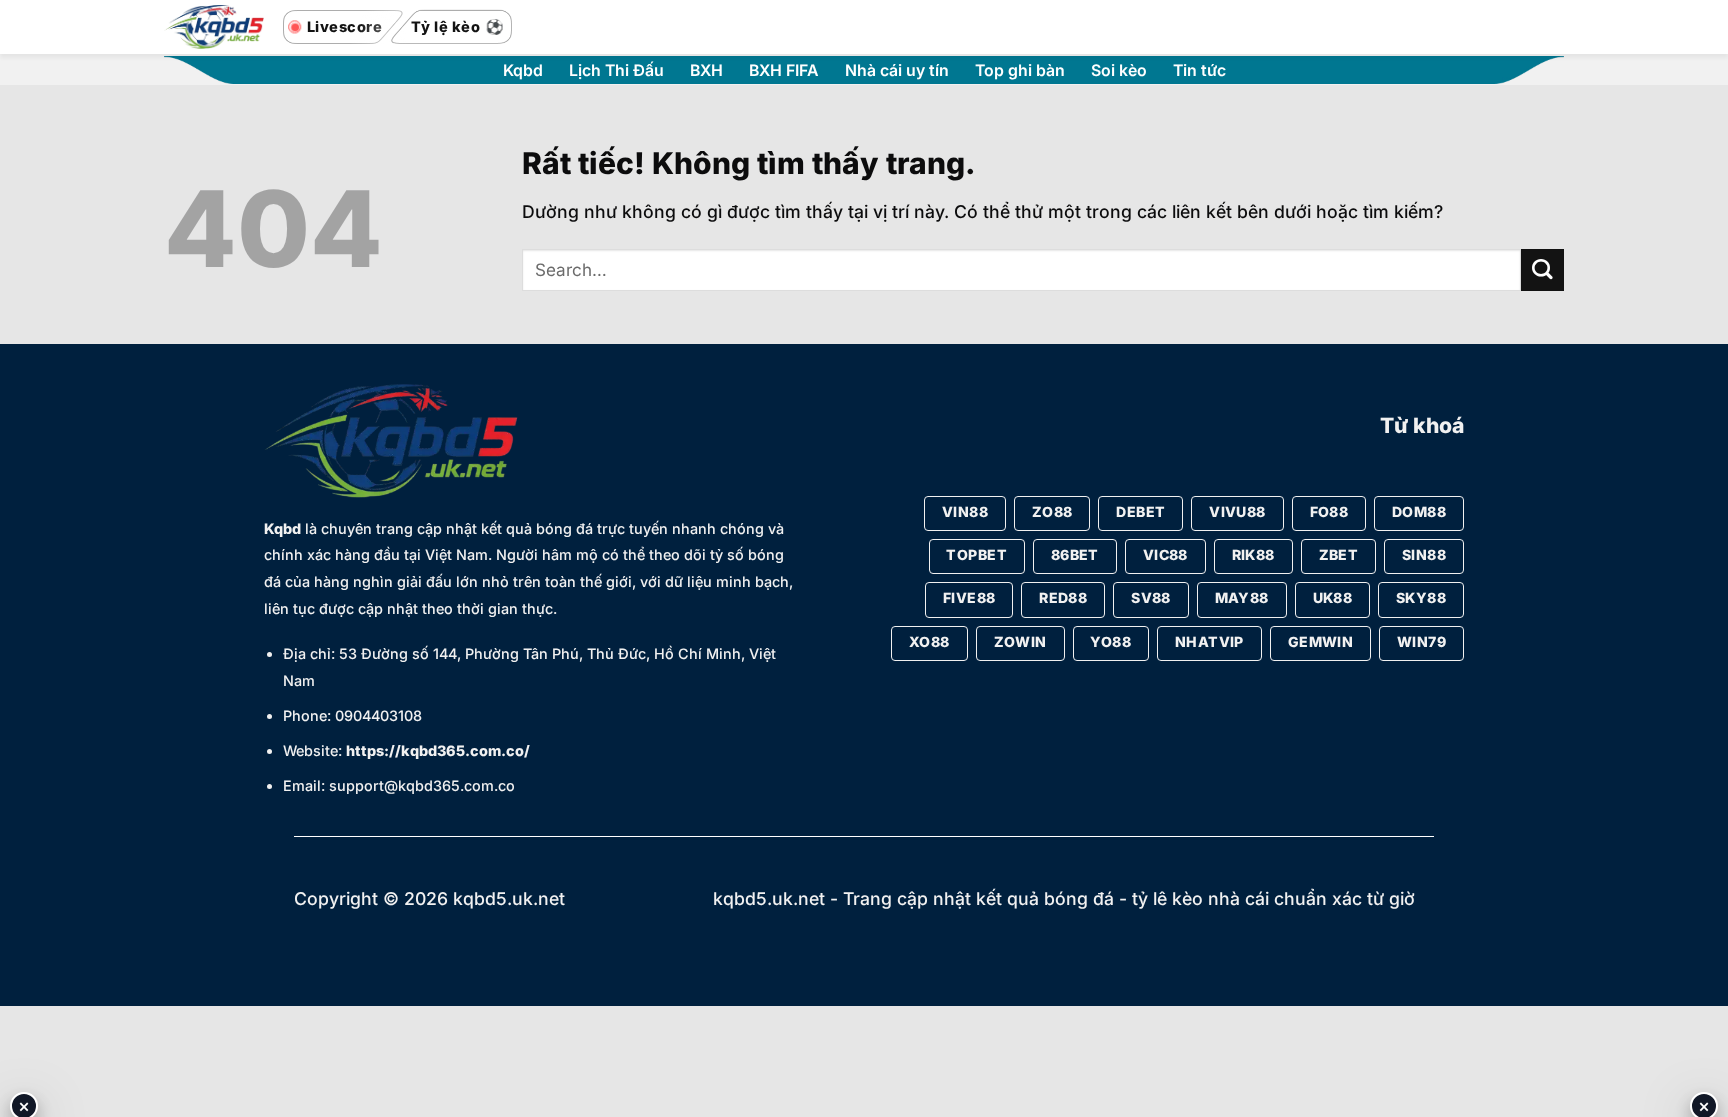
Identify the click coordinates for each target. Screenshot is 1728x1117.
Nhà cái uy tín (897, 71)
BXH (706, 71)
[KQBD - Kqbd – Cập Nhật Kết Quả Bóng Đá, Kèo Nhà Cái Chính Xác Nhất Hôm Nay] (214, 27)
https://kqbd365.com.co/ (438, 750)
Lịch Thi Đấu (616, 71)
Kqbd (523, 71)
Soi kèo (1119, 71)
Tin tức (1199, 71)
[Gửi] (1542, 270)
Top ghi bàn (1020, 71)
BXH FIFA (784, 71)
